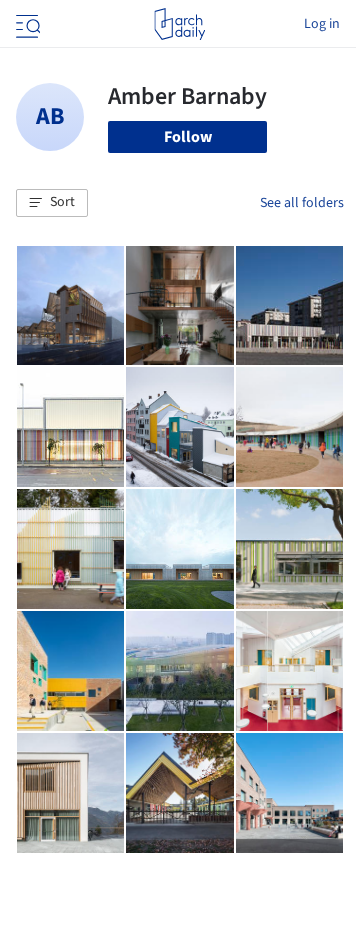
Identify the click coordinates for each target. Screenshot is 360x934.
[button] (52, 203)
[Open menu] (26, 24)
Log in (322, 24)
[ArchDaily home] (179, 24)
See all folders (302, 203)
